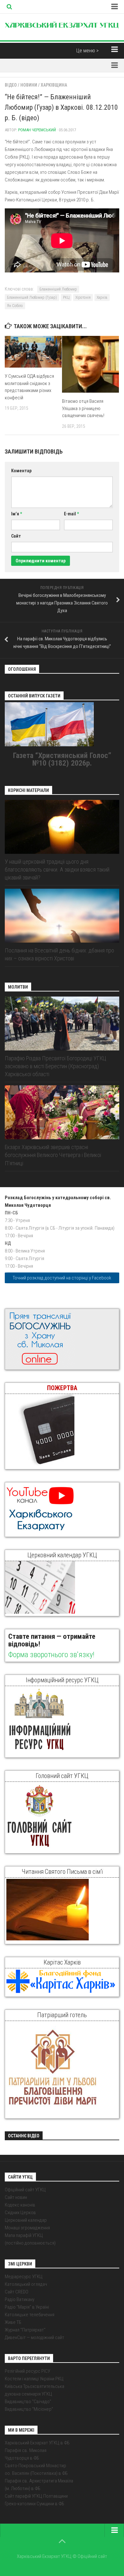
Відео (11, 85)
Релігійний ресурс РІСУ (28, 2371)
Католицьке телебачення (30, 2315)
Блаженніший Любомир (58, 289)
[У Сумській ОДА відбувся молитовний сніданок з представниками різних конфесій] (33, 352)
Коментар (21, 471)
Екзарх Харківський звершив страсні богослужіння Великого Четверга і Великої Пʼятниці (53, 1155)
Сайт (16, 536)
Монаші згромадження (27, 2228)
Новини (29, 85)
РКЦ (66, 297)
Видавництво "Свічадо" (28, 2402)
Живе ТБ (13, 2322)
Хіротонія (83, 297)
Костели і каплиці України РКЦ (34, 2379)
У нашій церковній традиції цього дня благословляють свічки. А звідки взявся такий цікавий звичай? (57, 870)
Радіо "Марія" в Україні (27, 2307)
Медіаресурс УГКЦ (24, 2277)
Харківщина (54, 85)
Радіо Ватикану (20, 2299)
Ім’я (17, 514)
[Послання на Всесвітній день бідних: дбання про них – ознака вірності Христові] (62, 916)
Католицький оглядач (26, 2284)
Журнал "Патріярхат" (25, 2330)
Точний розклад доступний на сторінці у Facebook (62, 1278)
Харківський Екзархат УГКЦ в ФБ (37, 2443)
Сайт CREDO (17, 2292)
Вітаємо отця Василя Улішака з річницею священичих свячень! (83, 408)
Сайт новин (16, 2197)
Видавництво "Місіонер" (29, 2409)
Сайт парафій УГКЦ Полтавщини (36, 2496)
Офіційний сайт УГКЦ (25, 2190)
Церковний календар (26, 2220)
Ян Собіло (15, 306)
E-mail (71, 514)
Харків (102, 297)
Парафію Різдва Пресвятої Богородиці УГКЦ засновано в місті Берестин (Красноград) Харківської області (55, 1066)
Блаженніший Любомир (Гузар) (32, 297)
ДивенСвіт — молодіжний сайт (34, 2337)
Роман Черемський (37, 130)
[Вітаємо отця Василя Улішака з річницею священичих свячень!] (90, 364)
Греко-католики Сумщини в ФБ (34, 2504)
